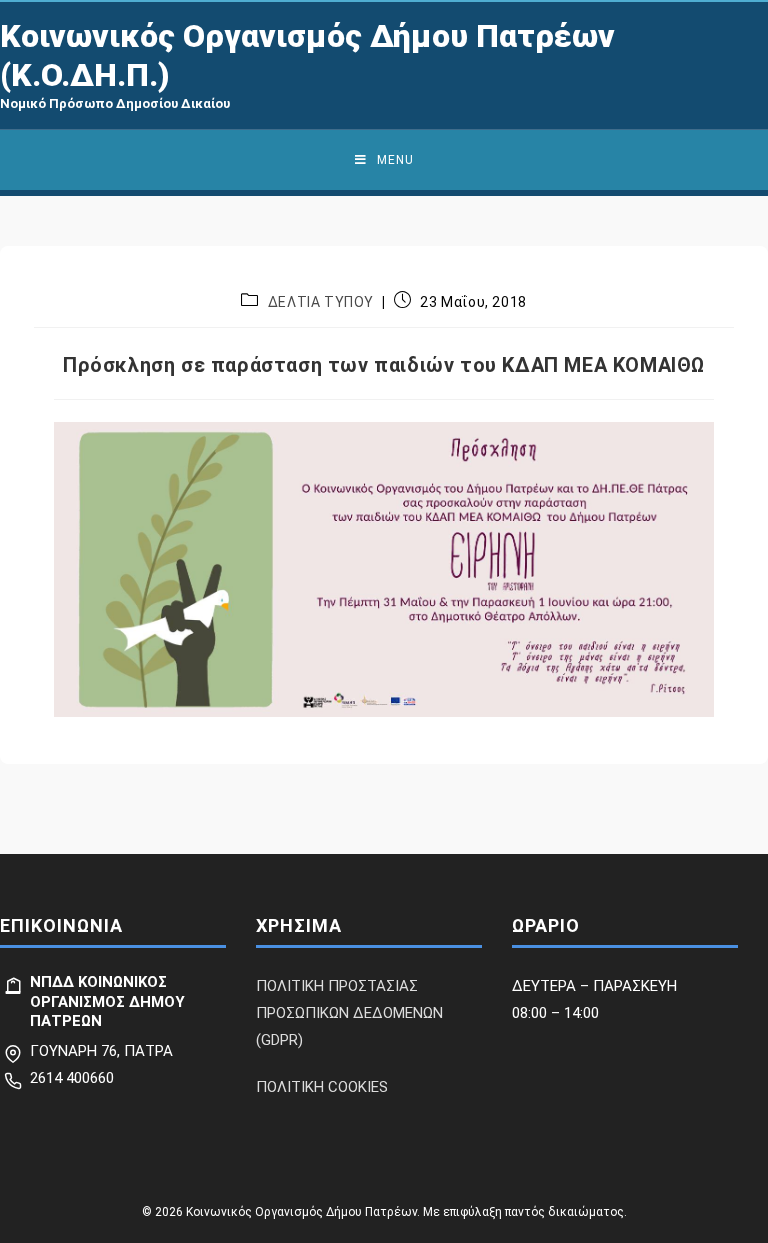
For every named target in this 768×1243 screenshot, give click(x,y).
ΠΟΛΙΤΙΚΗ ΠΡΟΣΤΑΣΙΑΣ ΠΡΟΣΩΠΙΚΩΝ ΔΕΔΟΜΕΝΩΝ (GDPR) (349, 1013)
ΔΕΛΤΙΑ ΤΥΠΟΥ (321, 302)
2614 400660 (72, 1078)
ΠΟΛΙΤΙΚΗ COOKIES (322, 1087)
